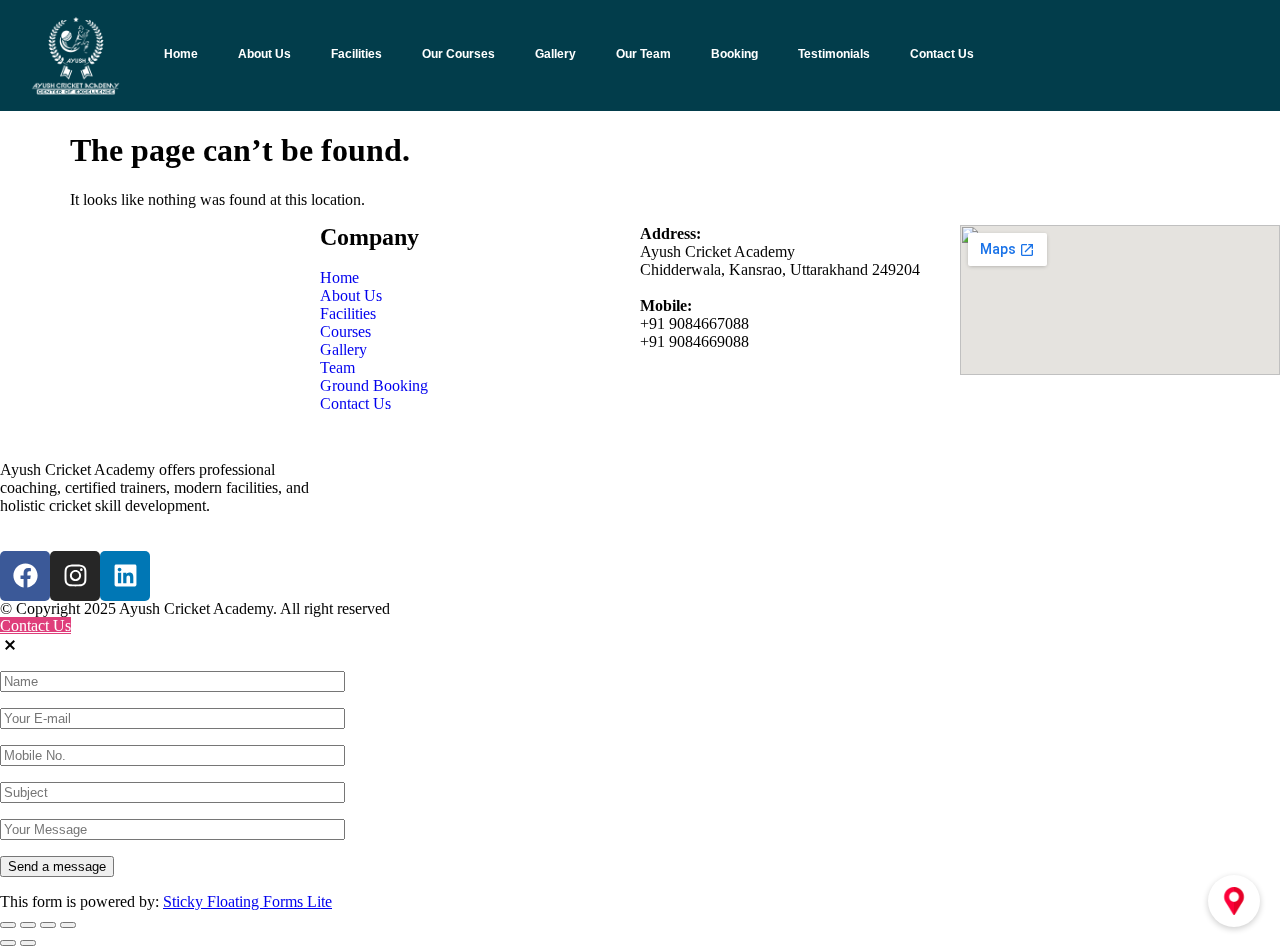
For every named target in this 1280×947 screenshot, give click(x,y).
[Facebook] (25, 576)
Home (181, 54)
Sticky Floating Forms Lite (247, 901)
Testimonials (834, 54)
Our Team (643, 54)
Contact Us (942, 54)
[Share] (48, 925)
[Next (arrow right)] (28, 943)
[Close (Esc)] (68, 925)
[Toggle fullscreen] (28, 925)
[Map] (1234, 901)
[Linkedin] (125, 576)
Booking (734, 54)
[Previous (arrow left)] (8, 943)
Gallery (555, 54)
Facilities (356, 54)
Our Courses (458, 54)
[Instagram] (75, 576)
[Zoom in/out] (8, 925)
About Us (264, 54)
